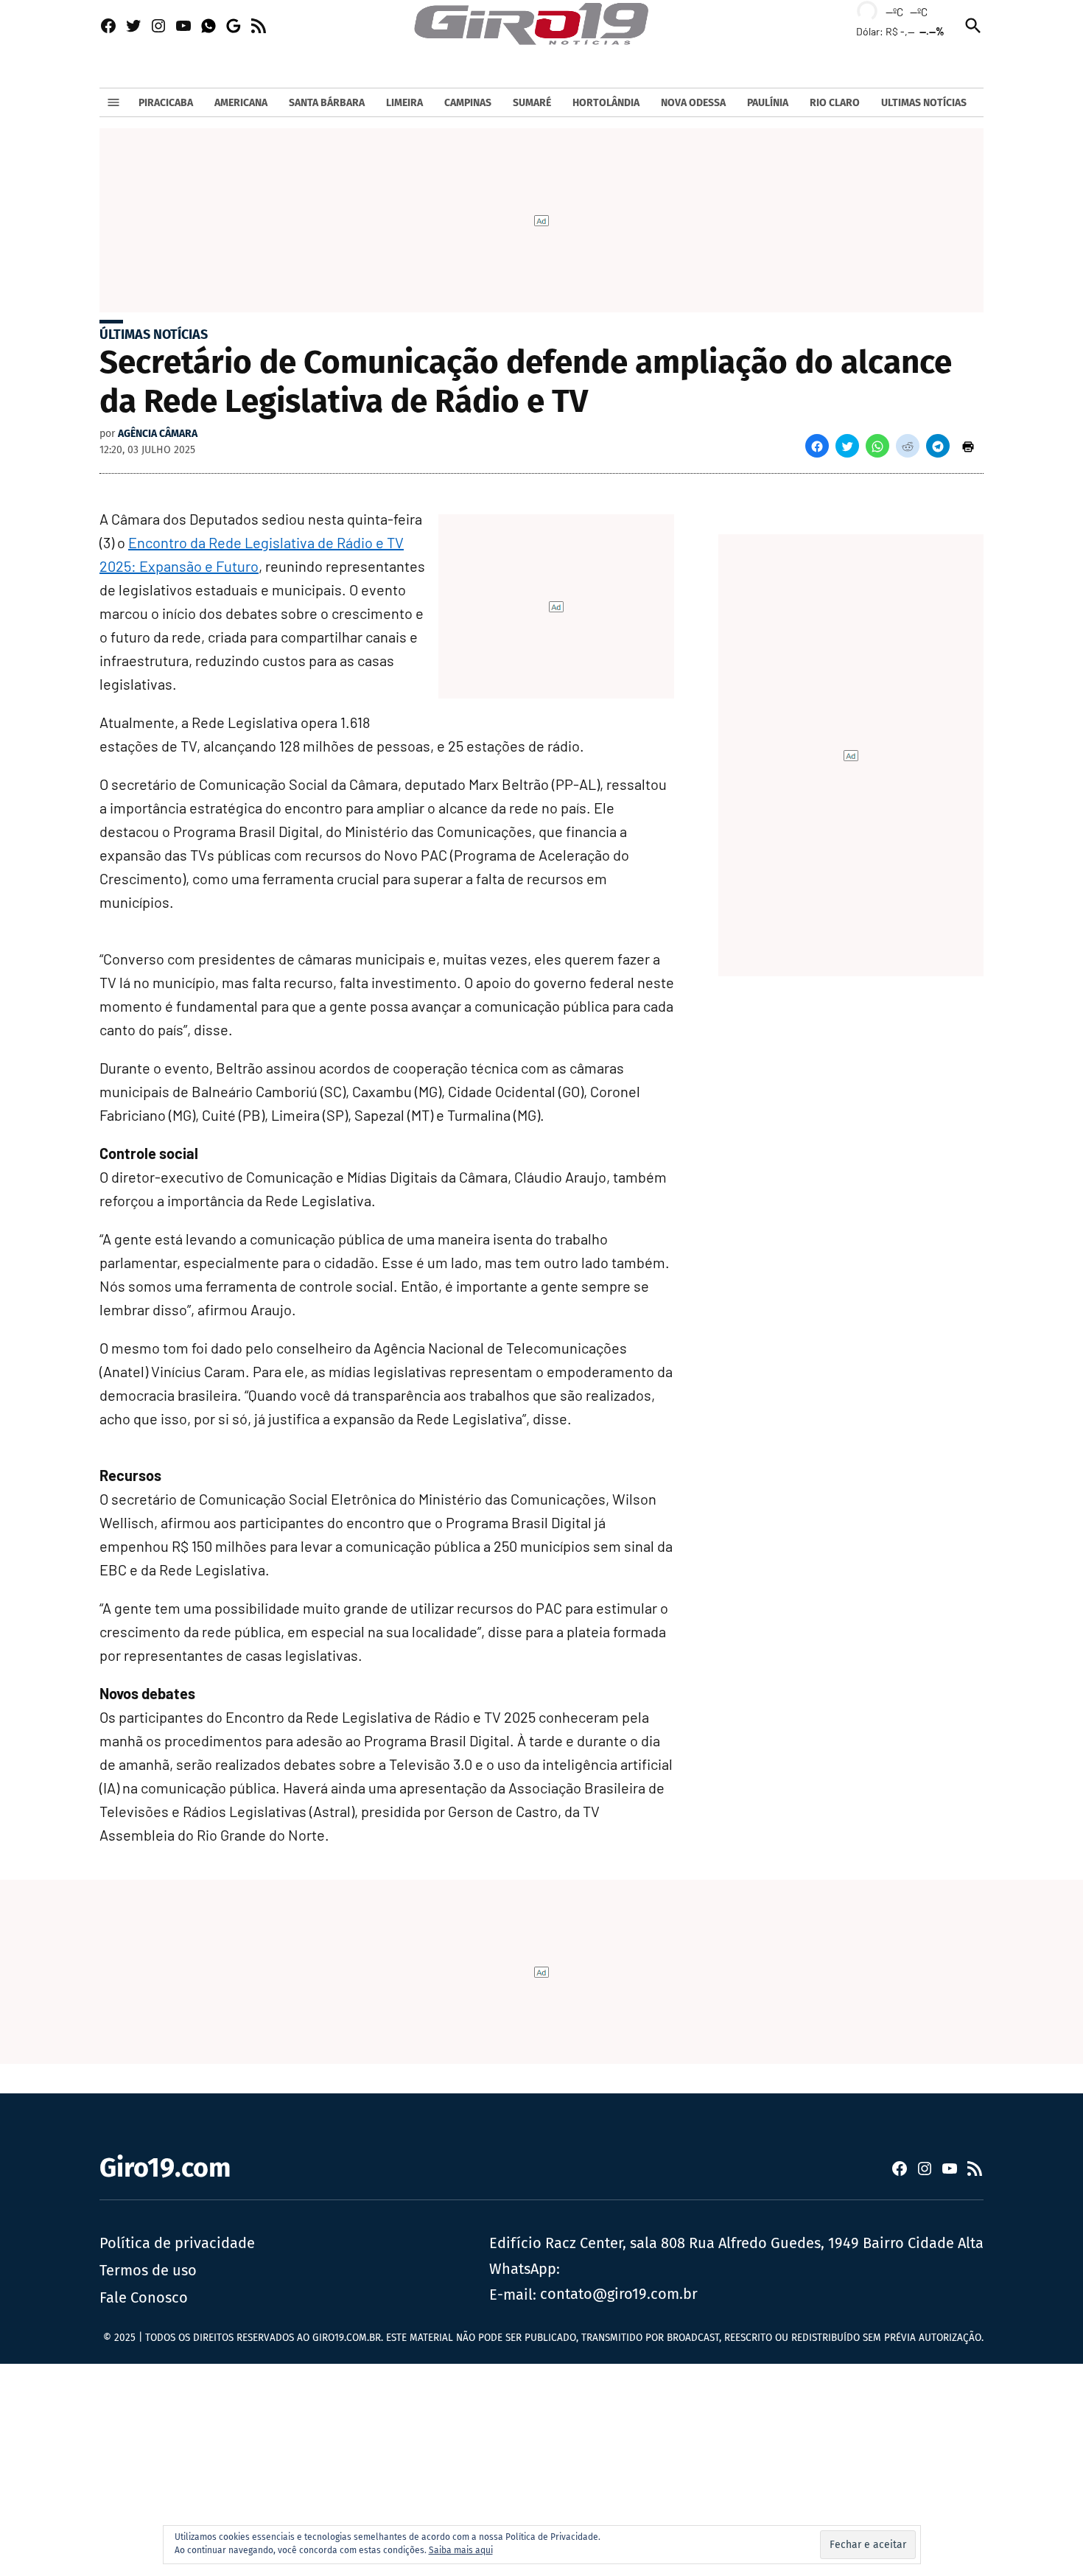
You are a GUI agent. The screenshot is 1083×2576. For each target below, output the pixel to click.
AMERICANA (241, 103)
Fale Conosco (144, 2297)
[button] (817, 446)
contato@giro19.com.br (619, 2294)
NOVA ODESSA (693, 103)
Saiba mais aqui (461, 2550)
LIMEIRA (404, 103)
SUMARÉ (532, 103)
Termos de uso (148, 2270)
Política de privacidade (177, 2243)
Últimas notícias (154, 335)
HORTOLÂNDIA (606, 103)
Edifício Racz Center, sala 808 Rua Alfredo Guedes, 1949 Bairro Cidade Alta (736, 2243)
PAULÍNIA (768, 103)
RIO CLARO (835, 103)
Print (968, 446)
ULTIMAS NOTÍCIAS (924, 103)
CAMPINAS (468, 103)
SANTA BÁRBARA (327, 103)
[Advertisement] (442, 2467)
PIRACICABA (166, 103)
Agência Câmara (158, 434)
